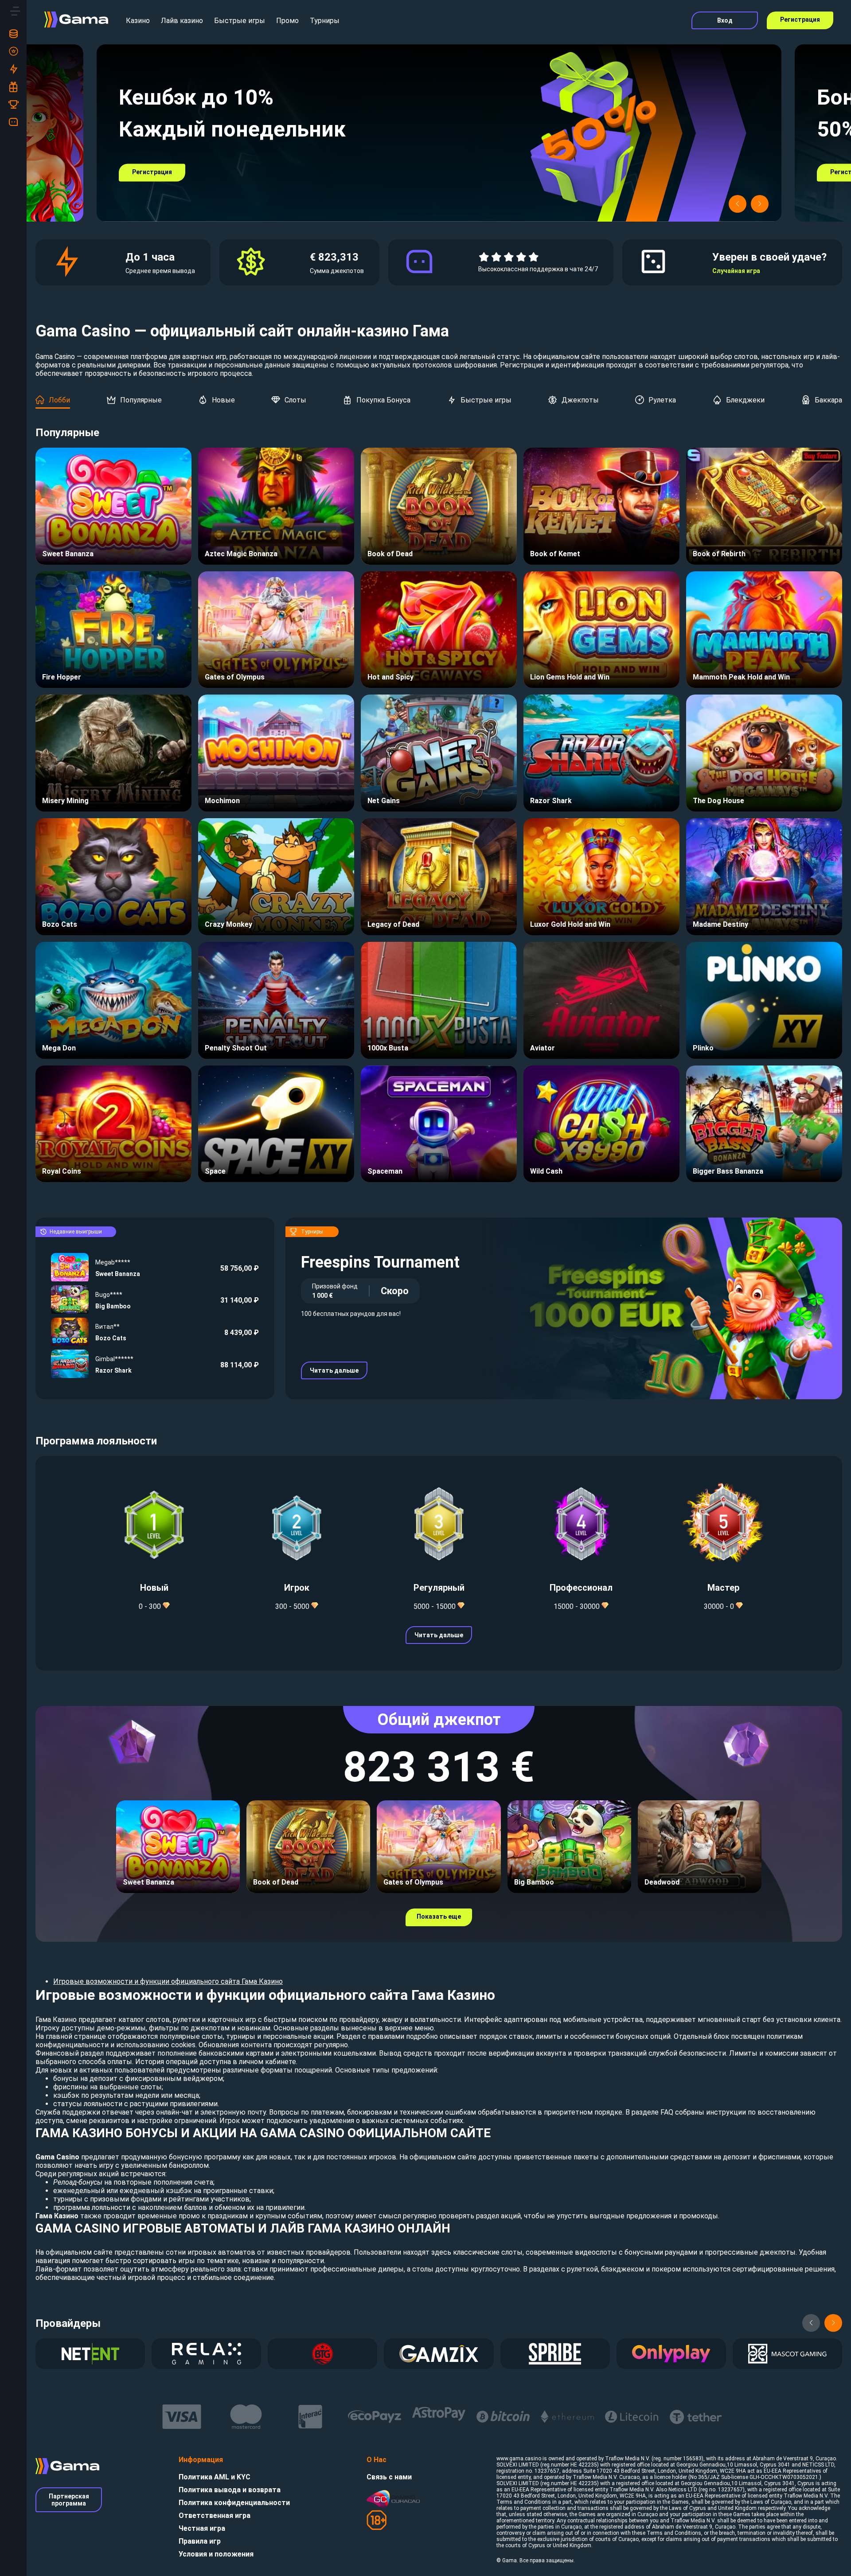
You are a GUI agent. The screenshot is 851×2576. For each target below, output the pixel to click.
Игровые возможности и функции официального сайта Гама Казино (168, 1981)
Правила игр (200, 2541)
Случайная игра (736, 271)
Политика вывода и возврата (230, 2490)
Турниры (325, 21)
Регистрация (800, 20)
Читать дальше (334, 1370)
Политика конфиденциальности (234, 2503)
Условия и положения (216, 2554)
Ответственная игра (215, 2516)
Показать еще (439, 1916)
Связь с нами (389, 2477)
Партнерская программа (69, 2500)
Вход (725, 20)
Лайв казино (182, 21)
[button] (738, 204)
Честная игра (202, 2528)
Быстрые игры (240, 21)
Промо (287, 21)
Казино (138, 21)
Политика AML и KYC (215, 2477)
